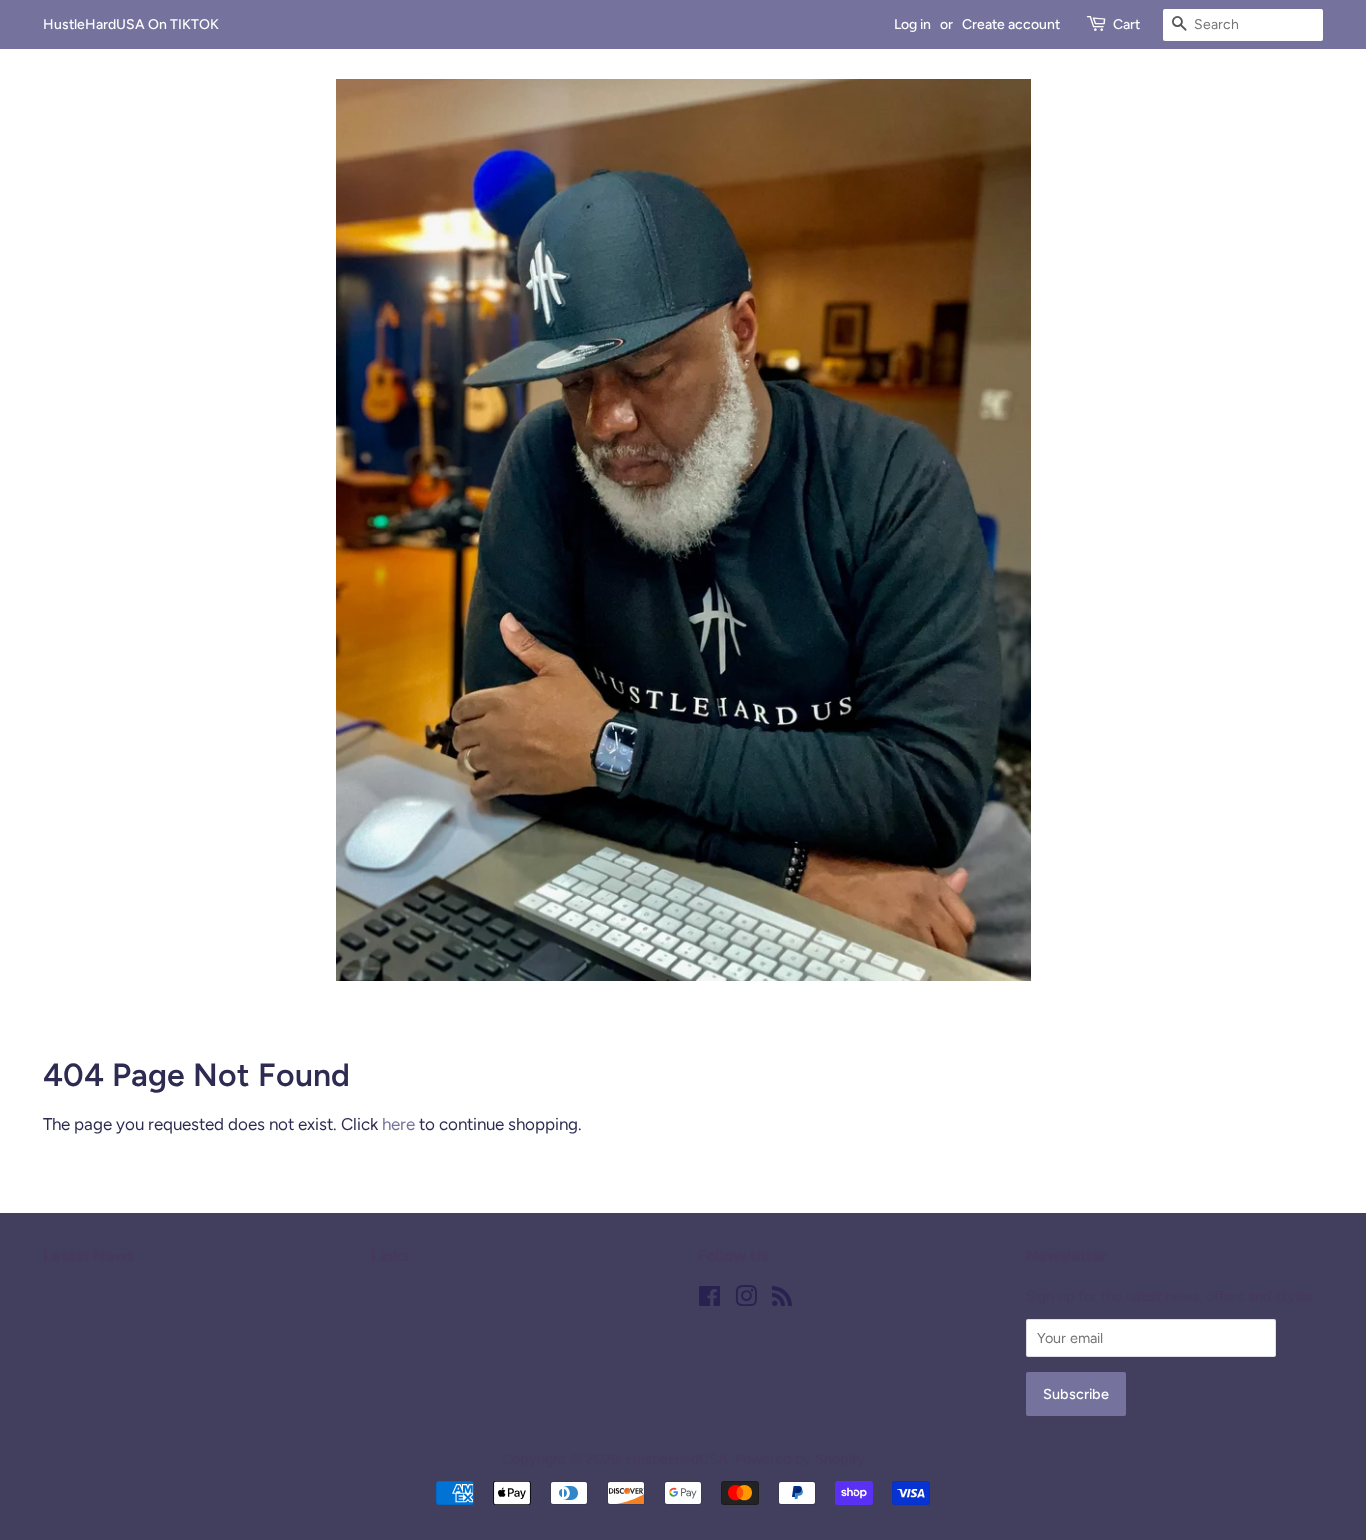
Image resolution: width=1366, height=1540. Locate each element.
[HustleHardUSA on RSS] (782, 1300)
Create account (1011, 24)
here (398, 1124)
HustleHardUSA (677, 1459)
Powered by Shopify (800, 1459)
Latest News (88, 1255)
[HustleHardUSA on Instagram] (746, 1300)
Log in (912, 24)
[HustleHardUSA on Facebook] (709, 1300)
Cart (1126, 24)
